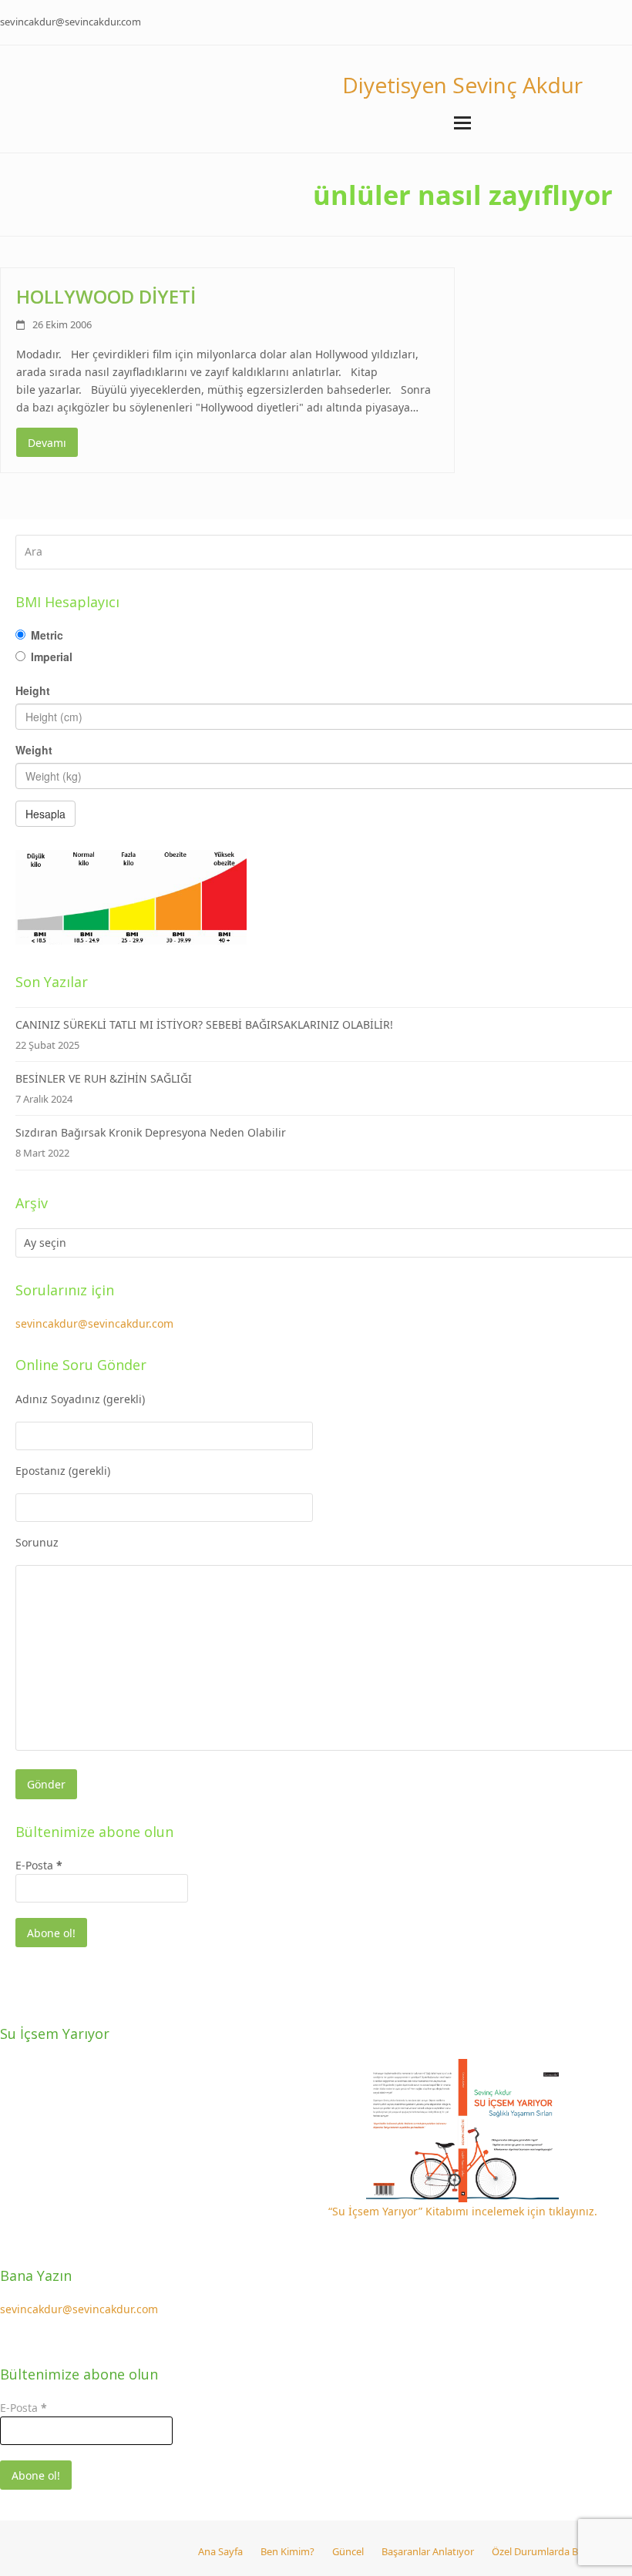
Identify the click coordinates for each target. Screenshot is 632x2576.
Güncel (348, 2551)
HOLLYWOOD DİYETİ (106, 296)
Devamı (47, 443)
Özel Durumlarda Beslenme (554, 2551)
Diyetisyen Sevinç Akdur (462, 85)
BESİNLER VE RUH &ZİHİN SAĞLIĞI (104, 1078)
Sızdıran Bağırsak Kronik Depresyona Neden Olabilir (151, 1132)
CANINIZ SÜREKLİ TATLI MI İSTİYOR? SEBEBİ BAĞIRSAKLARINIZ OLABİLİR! (204, 1024)
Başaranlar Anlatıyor (428, 2551)
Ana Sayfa (220, 2551)
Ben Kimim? (287, 2551)
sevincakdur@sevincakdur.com (71, 22)
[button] (462, 123)
